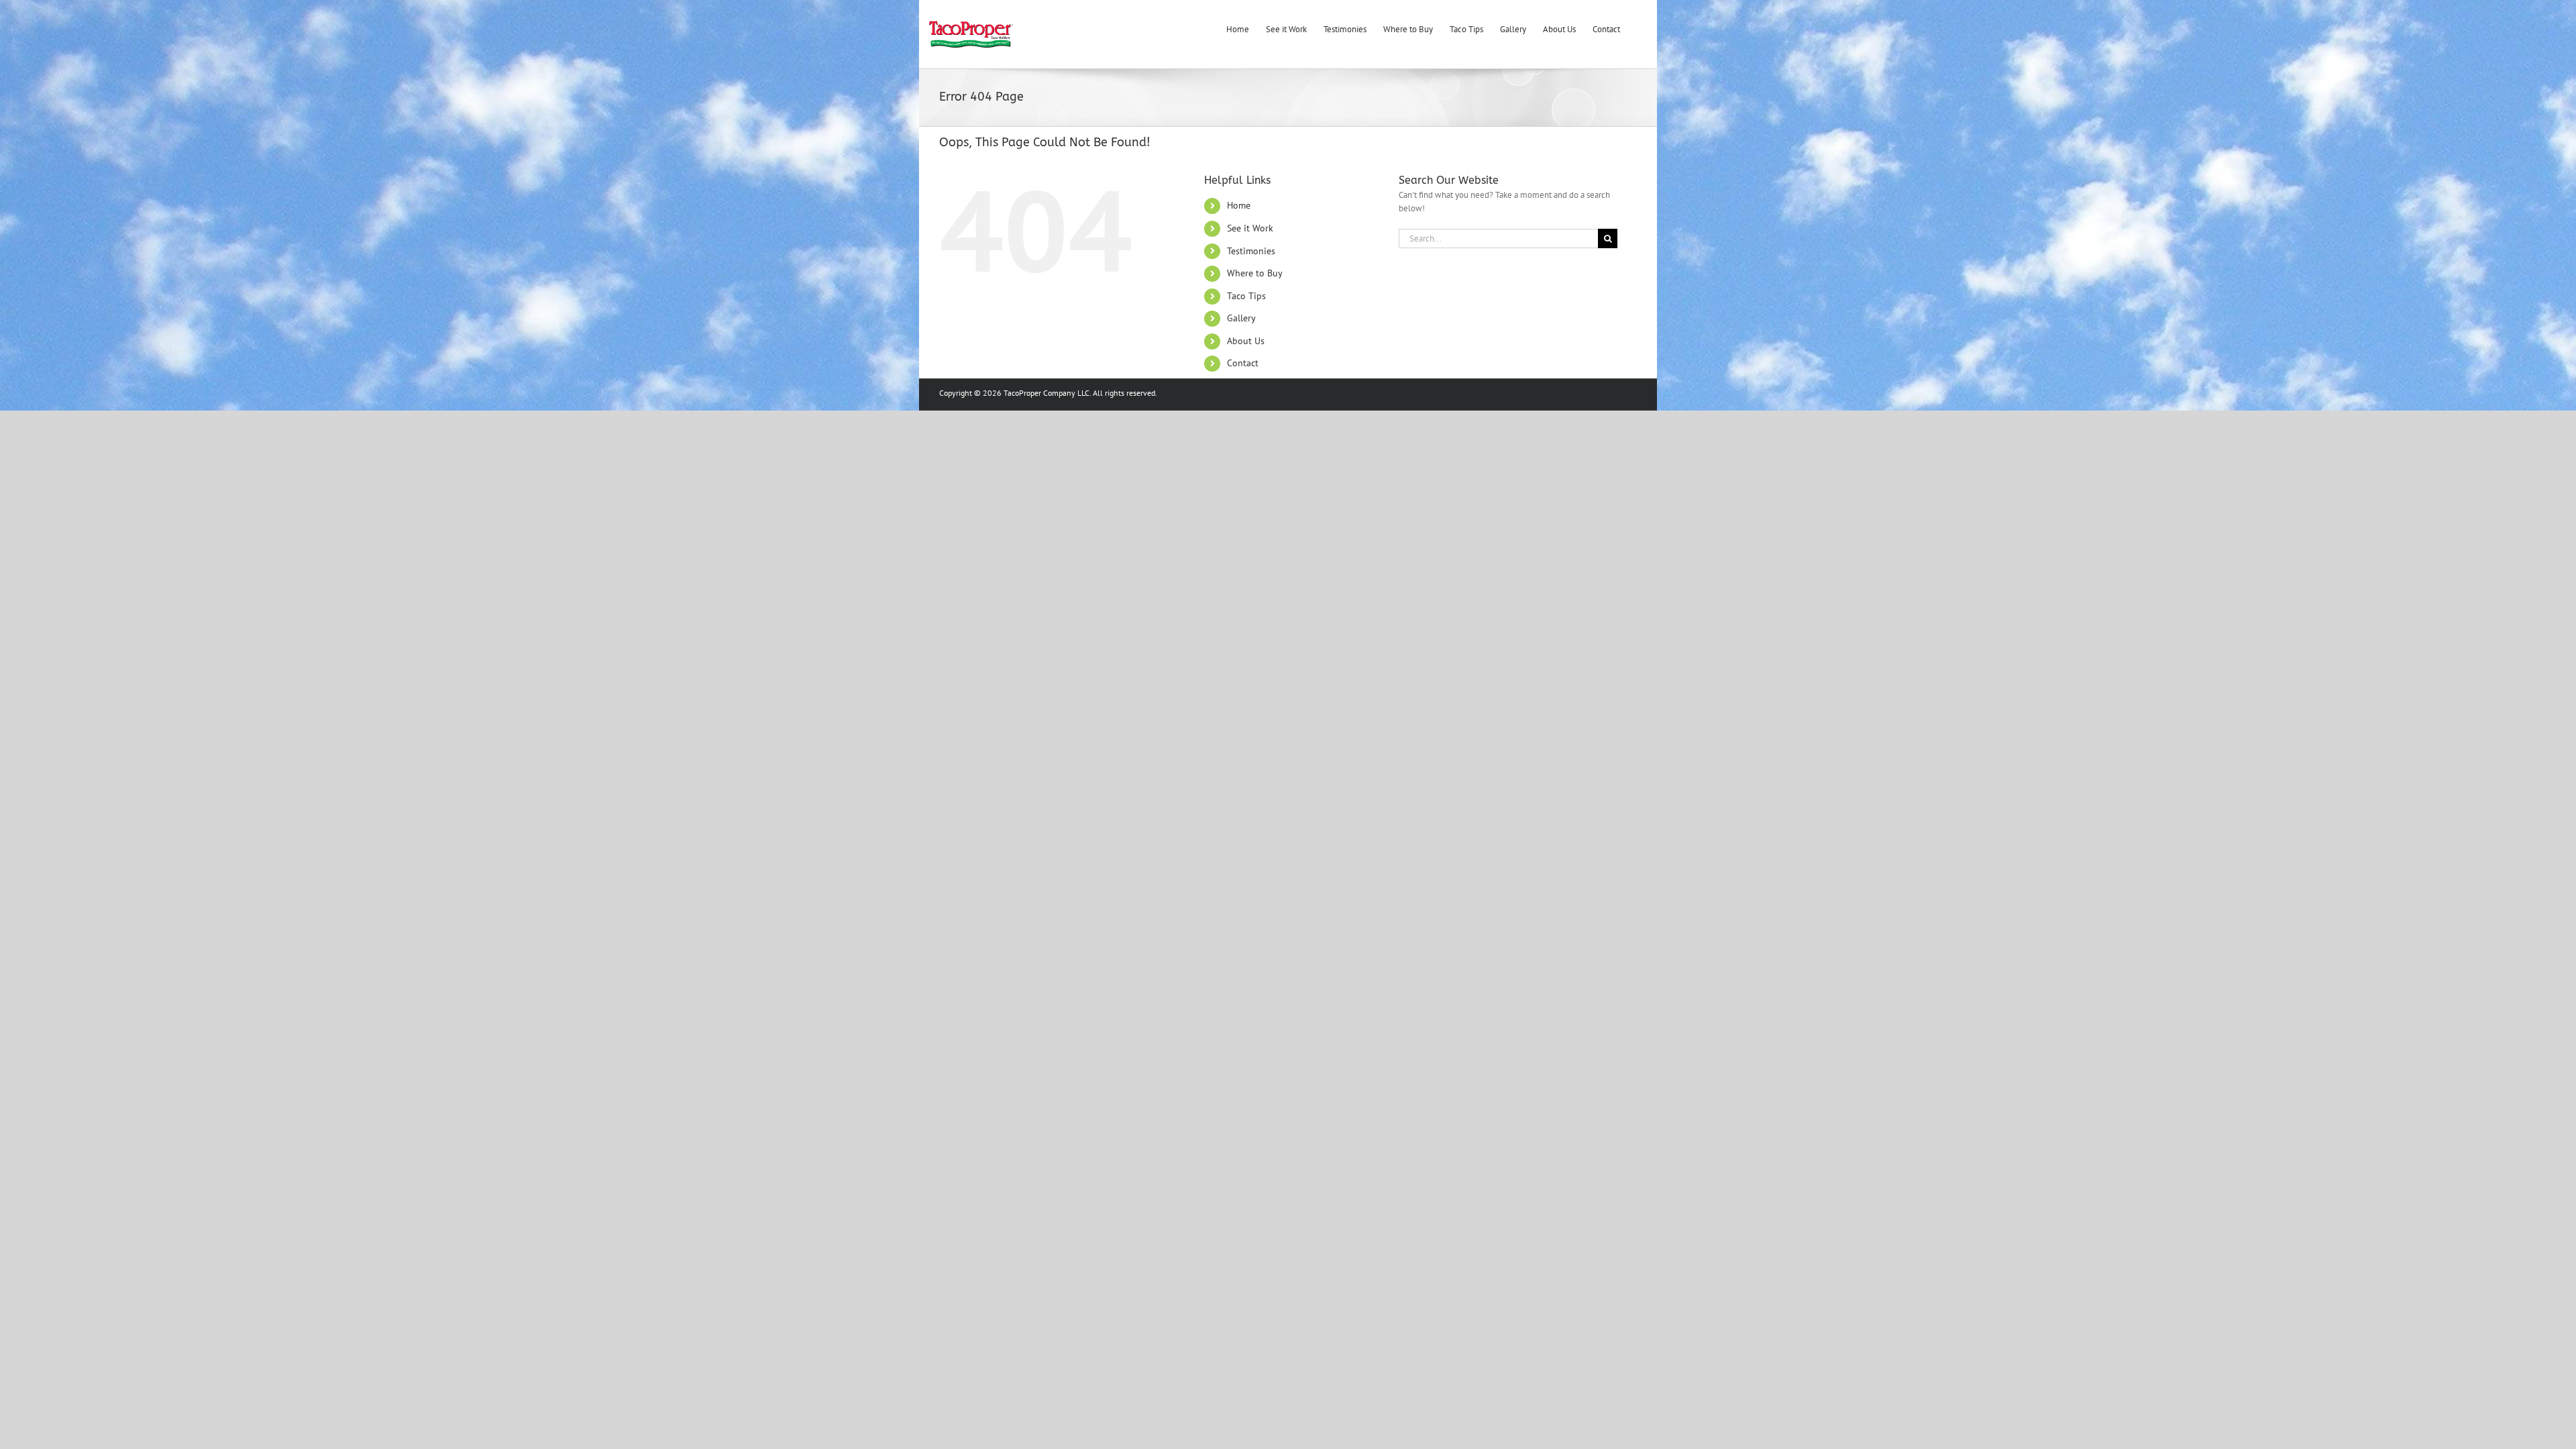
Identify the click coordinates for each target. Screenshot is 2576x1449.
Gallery (1241, 318)
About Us (1246, 341)
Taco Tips (1246, 296)
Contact (1243, 363)
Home (1239, 205)
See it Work (1250, 228)
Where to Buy (1255, 273)
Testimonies (1251, 251)
